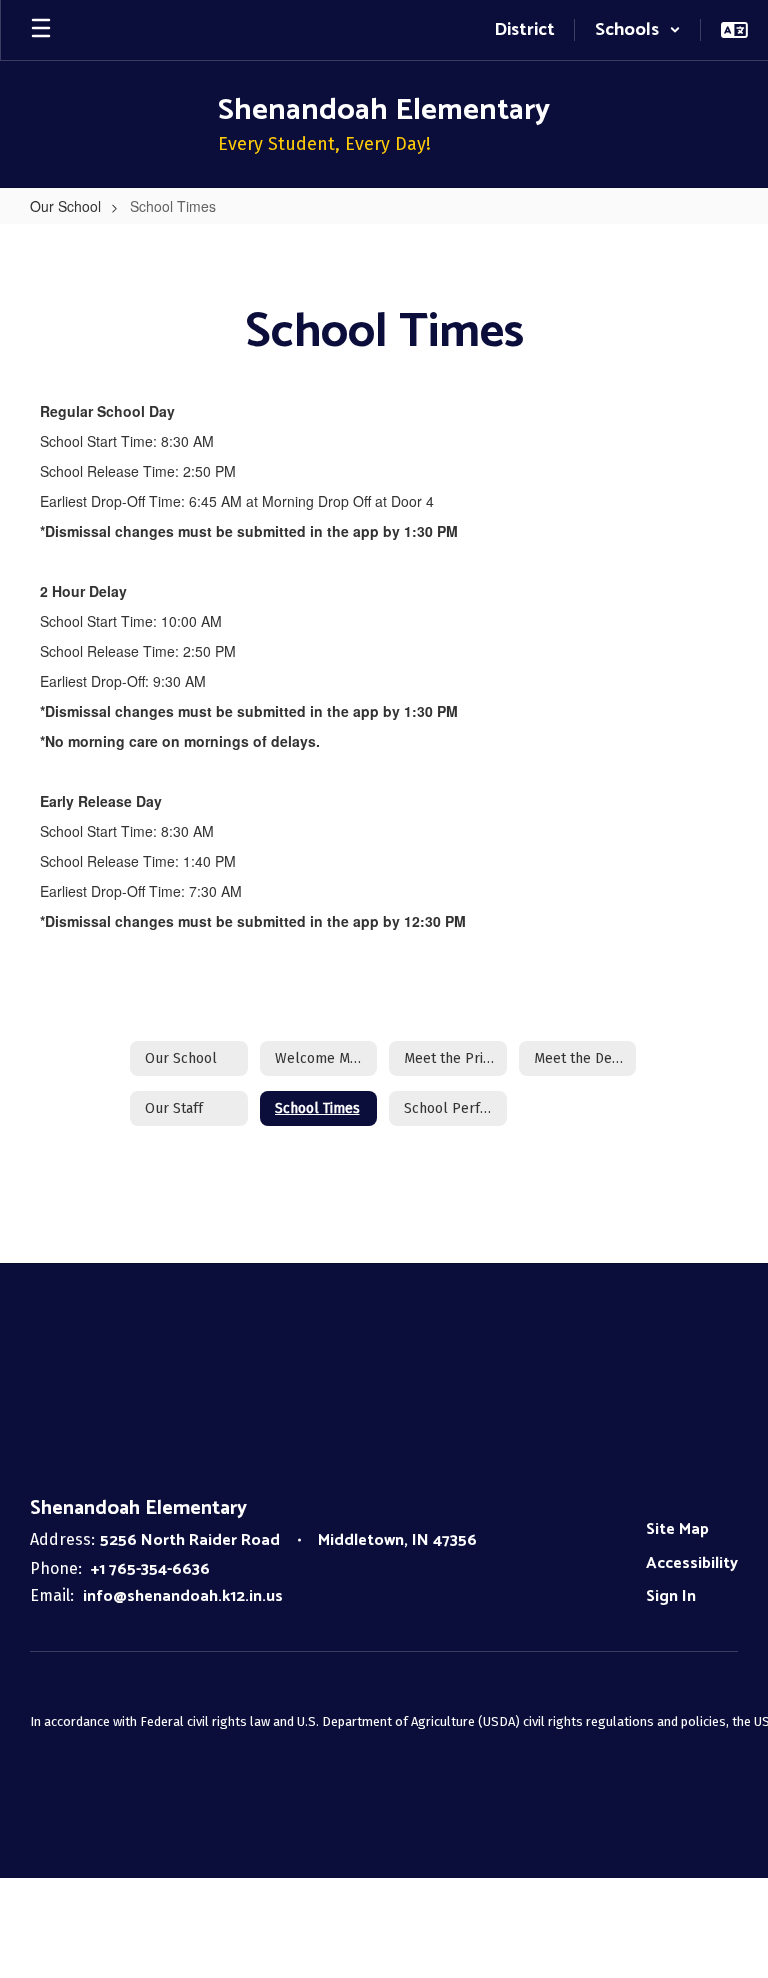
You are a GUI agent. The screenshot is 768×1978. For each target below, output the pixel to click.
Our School (65, 206)
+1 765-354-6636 (150, 1569)
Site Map (677, 1529)
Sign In (671, 1596)
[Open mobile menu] (41, 30)
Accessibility (692, 1563)
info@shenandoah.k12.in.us (183, 1596)
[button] (638, 30)
